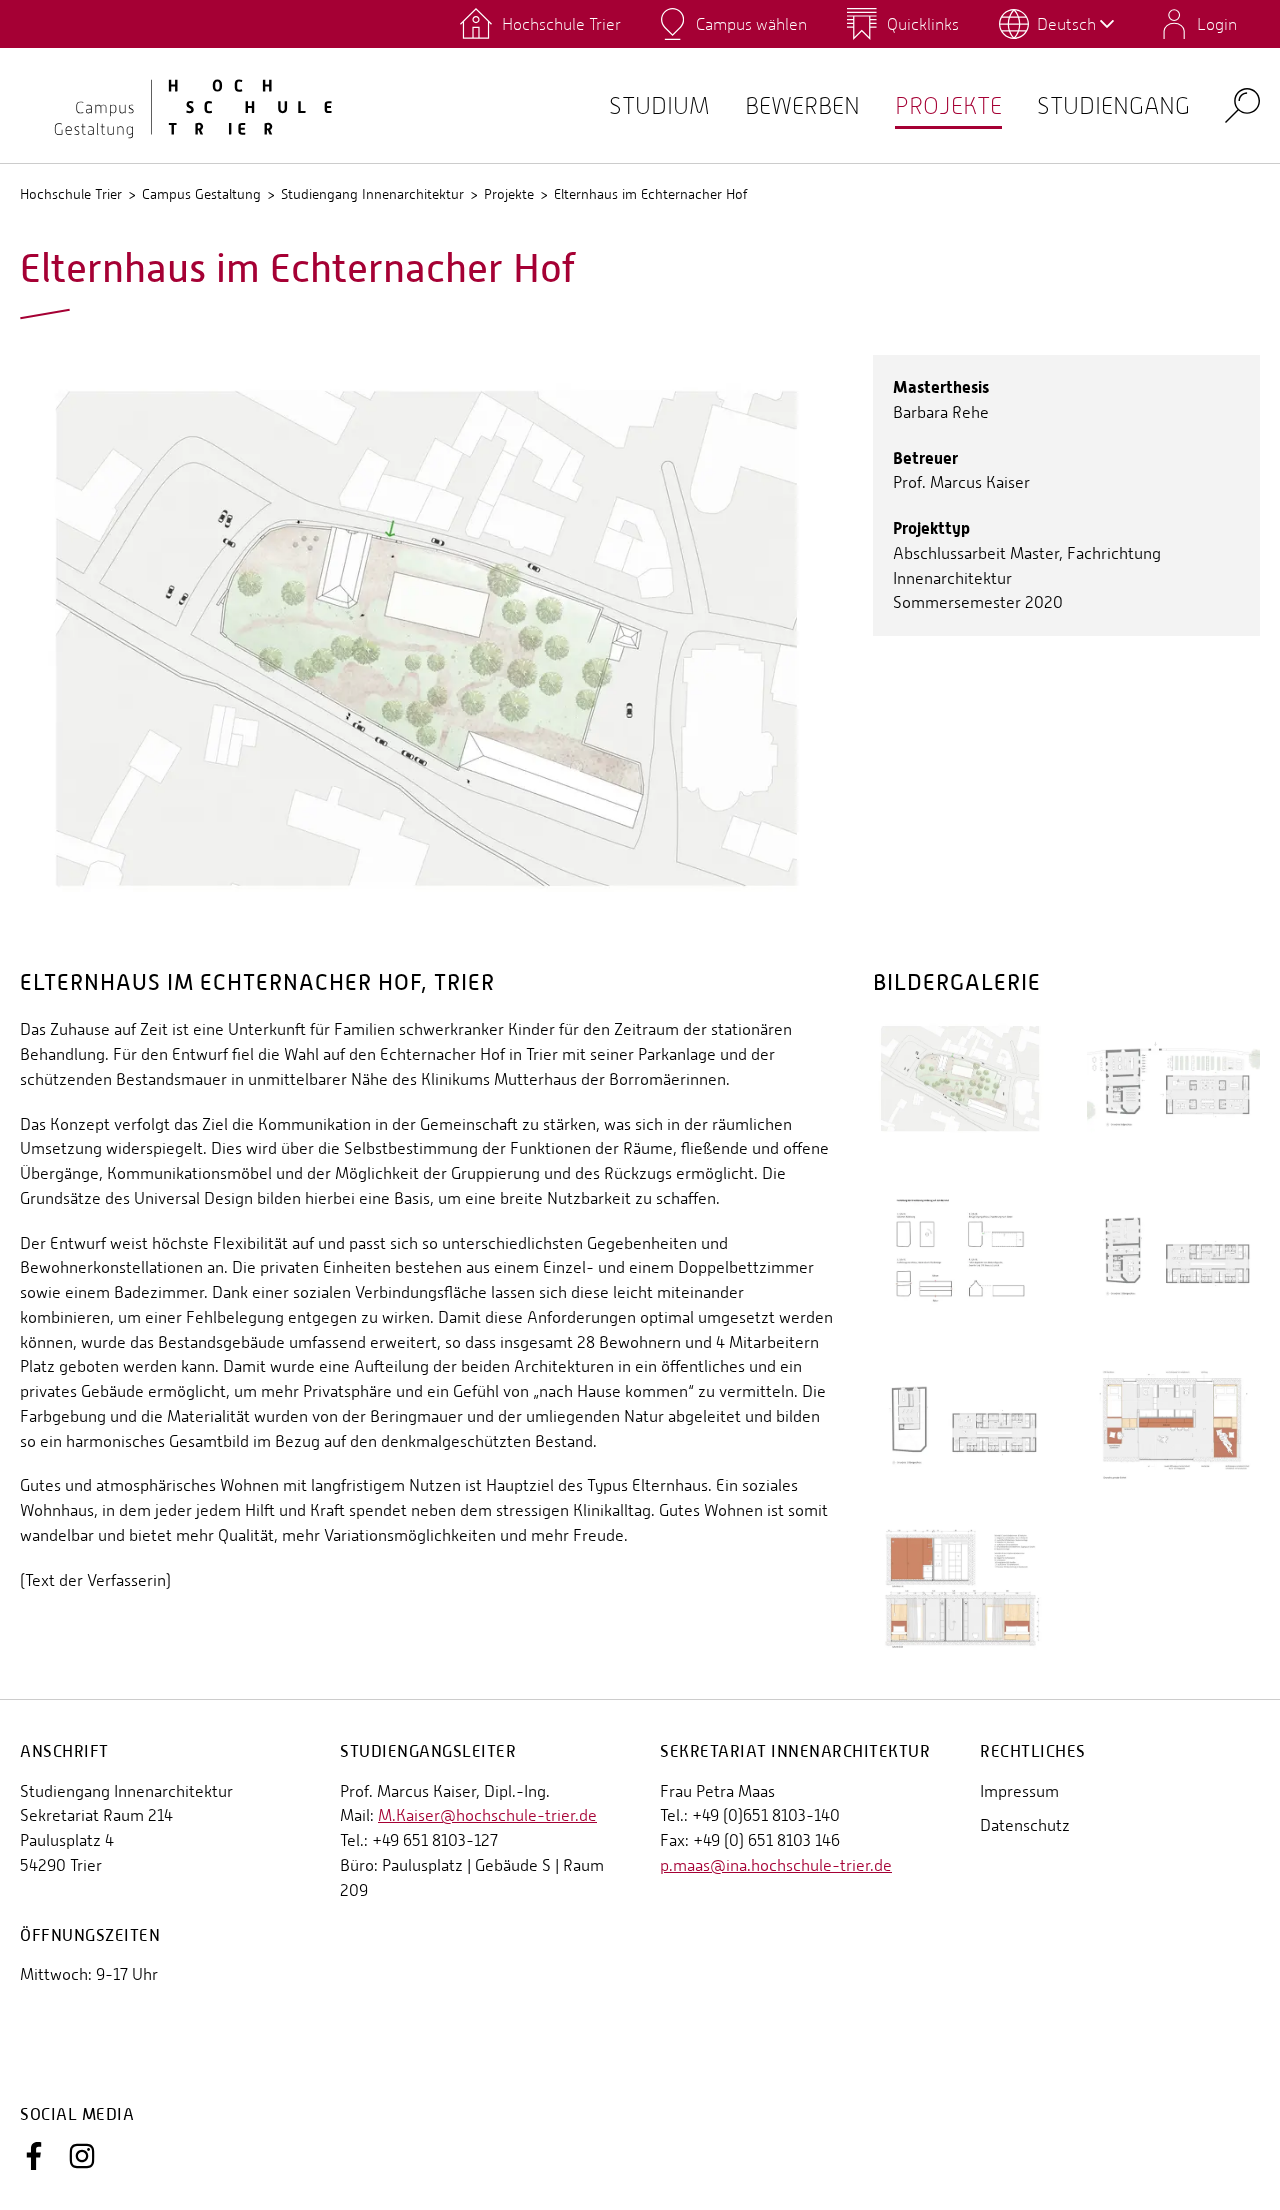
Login (1217, 24)
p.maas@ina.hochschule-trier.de (776, 1865)
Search (1242, 104)
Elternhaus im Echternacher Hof (650, 194)
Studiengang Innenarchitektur (372, 194)
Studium (659, 105)
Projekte (948, 105)
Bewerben (802, 105)
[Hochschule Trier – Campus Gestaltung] (180, 105)
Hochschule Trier (71, 194)
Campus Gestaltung (201, 194)
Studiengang (1113, 105)
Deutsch (1066, 24)
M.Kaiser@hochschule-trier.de (487, 1815)
